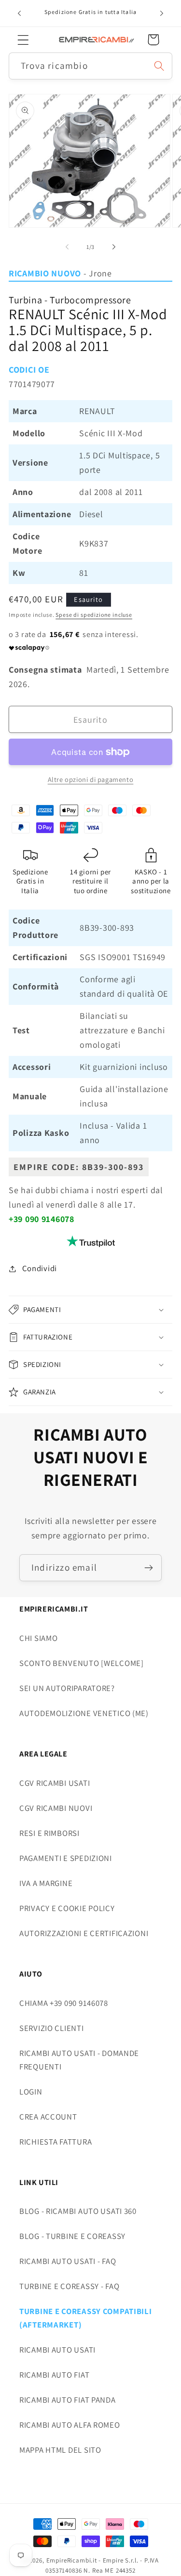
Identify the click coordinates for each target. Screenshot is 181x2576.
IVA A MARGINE (46, 1883)
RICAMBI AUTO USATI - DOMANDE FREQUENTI (79, 2060)
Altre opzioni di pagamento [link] (91, 779)
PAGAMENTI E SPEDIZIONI (66, 1858)
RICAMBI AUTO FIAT (54, 2375)
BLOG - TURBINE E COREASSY (72, 2236)
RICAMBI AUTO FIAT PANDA (68, 2400)
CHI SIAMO (38, 1638)
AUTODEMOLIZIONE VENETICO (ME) (84, 1713)
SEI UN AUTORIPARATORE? (67, 1688)
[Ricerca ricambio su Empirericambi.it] (159, 66)
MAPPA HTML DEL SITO (60, 2450)
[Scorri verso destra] (114, 247)
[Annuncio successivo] (162, 13)
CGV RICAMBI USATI (55, 1783)
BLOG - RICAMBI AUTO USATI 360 (78, 2211)
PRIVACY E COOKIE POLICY (67, 1908)
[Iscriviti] (148, 1568)
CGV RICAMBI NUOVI (56, 1808)
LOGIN (31, 2092)
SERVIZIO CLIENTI (52, 2028)
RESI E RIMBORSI (49, 1833)
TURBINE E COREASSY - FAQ (69, 2286)
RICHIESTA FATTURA (56, 2142)
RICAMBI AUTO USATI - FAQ (68, 2261)
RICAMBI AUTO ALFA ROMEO (70, 2425)
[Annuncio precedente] (19, 13)
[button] (23, 40)
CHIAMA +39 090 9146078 (64, 2003)
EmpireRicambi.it (72, 2560)
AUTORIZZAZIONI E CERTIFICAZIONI (84, 1933)
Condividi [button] (40, 1268)
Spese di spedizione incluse (94, 615)
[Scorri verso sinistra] (67, 247)
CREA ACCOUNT (48, 2117)
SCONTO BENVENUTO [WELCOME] (82, 1663)
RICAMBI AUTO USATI (57, 2350)
